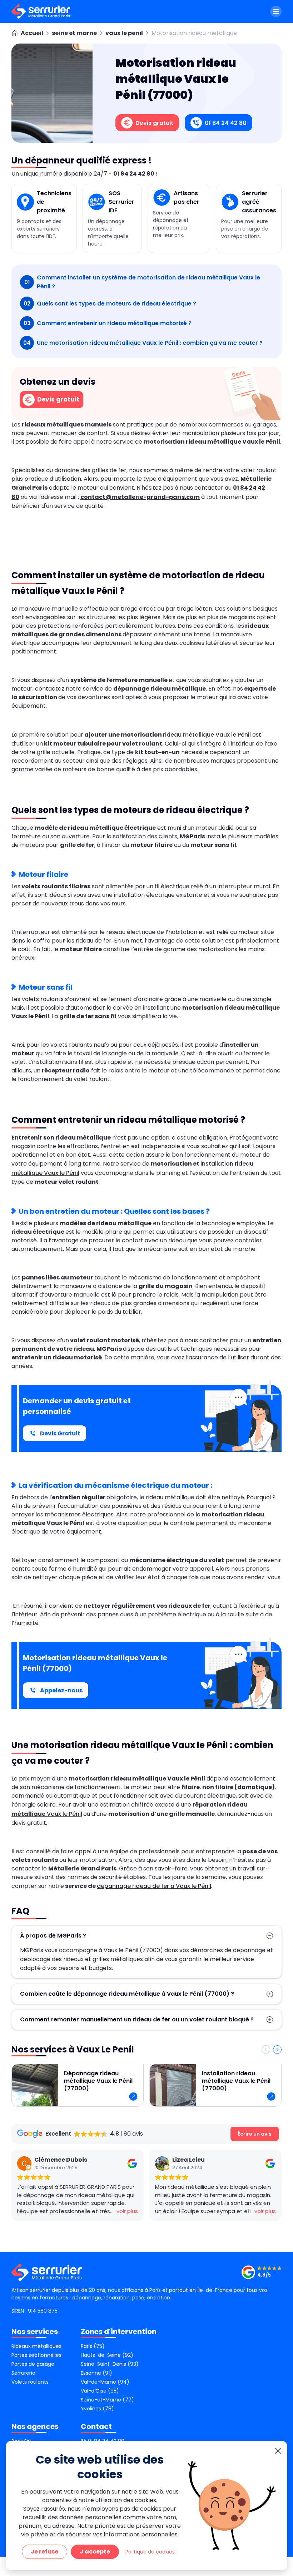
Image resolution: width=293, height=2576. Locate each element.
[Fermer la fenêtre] (278, 2451)
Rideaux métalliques (36, 2346)
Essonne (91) (96, 2373)
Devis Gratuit (60, 1433)
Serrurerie (23, 2373)
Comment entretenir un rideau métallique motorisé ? (108, 323)
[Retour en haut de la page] (279, 2274)
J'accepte (95, 2552)
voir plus (127, 2211)
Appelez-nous (61, 1690)
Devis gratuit (58, 399)
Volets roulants (30, 2382)
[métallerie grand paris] (41, 11)
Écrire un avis (255, 2134)
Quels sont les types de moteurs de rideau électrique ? (110, 304)
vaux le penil (124, 33)
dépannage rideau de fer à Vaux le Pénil (154, 1886)
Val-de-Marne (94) (105, 2382)
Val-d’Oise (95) (100, 2391)
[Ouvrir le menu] (276, 11)
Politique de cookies (150, 2552)
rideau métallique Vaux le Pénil (207, 735)
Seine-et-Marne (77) (107, 2400)
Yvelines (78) (97, 2409)
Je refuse (44, 2552)
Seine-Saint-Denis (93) (110, 2364)
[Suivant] (277, 2050)
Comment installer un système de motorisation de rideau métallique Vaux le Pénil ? (142, 282)
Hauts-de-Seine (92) (107, 2355)
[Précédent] (266, 2050)
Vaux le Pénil (64, 1814)
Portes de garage (33, 2364)
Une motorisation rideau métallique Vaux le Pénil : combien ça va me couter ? (143, 343)
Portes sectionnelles (36, 2355)
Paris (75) (93, 2346)
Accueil (32, 33)
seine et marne (74, 33)
